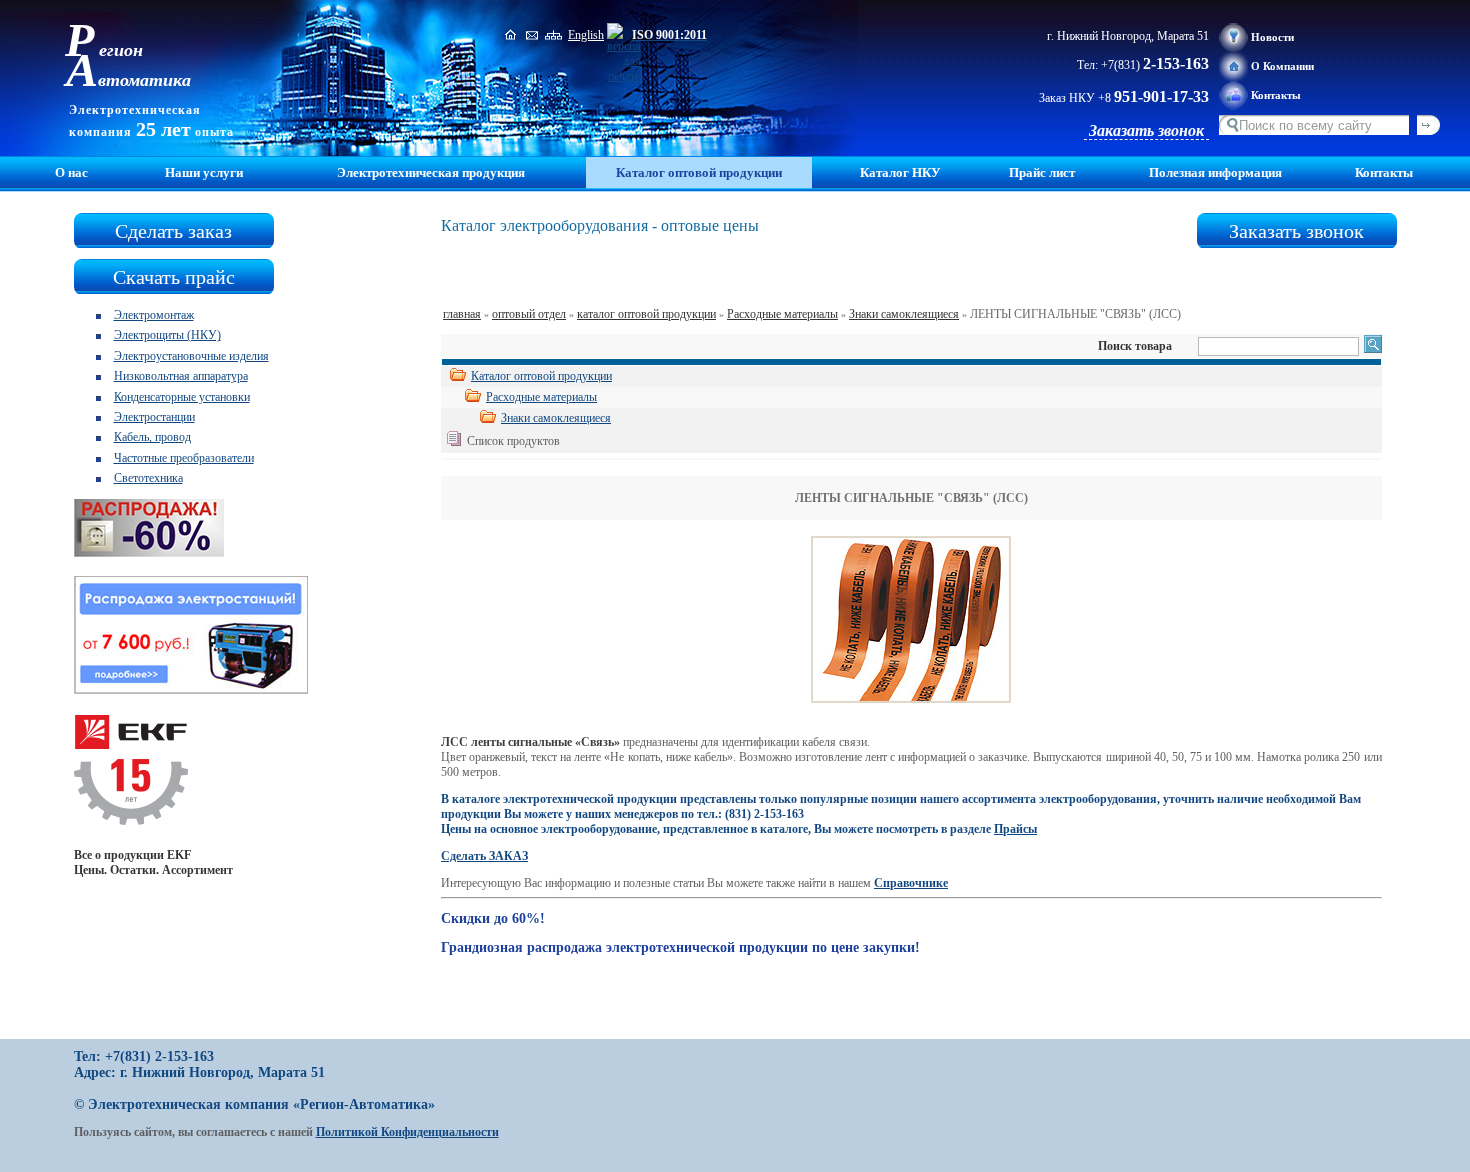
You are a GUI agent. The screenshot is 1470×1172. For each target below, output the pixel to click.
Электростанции (154, 417)
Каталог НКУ (900, 172)
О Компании (1282, 66)
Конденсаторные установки (182, 397)
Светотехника (148, 478)
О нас (71, 172)
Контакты (1276, 95)
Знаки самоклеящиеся (904, 314)
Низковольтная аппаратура (181, 376)
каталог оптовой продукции (646, 314)
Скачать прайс (174, 277)
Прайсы (1015, 829)
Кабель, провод (152, 437)
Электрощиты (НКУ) (167, 335)
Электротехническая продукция (431, 172)
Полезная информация (1215, 172)
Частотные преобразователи (184, 458)
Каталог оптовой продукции (541, 376)
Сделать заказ (173, 231)
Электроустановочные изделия (191, 356)
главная (462, 314)
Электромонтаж (154, 315)
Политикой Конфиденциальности (407, 1132)
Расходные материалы (782, 314)
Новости (1272, 37)
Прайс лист (1042, 172)
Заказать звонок (1146, 130)
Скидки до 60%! (493, 918)
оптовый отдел (529, 314)
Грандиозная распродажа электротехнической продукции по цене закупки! (680, 947)
